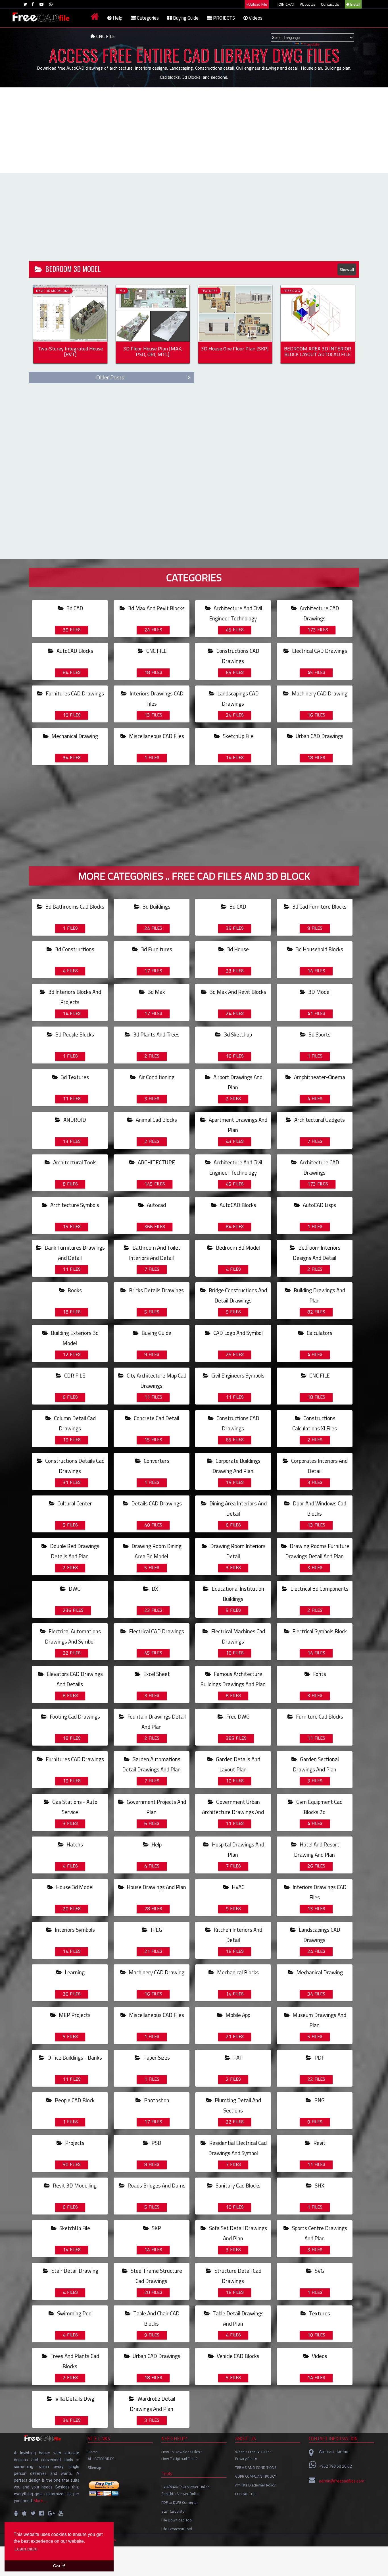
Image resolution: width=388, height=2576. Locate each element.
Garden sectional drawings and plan (316, 1764)
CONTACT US (245, 2494)
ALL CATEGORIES (101, 2459)
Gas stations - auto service (74, 1807)
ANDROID (74, 1120)
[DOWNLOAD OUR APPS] (16, 2513)
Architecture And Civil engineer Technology (236, 613)
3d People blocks (74, 1034)
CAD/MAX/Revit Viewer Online (185, 2487)
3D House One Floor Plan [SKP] (235, 350)
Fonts (317, 1674)
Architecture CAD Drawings (319, 613)
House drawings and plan (156, 1887)
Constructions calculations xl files (315, 1423)
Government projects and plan (156, 1807)
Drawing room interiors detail (237, 1551)
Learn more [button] (26, 2549)
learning (74, 1972)
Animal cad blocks (156, 1120)
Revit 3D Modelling (74, 2186)
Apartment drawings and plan (237, 1125)
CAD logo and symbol (237, 1333)
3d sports (319, 1034)
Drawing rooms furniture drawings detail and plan (317, 1551)
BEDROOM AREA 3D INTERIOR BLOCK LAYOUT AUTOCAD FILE (318, 352)
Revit (316, 2143)
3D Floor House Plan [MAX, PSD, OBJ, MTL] (153, 352)
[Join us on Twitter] (33, 2513)
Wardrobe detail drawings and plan (153, 2404)
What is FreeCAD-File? (253, 2452)
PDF (316, 2058)
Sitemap (94, 2467)
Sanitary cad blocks (237, 2186)
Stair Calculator (174, 2511)
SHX (316, 2186)
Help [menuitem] (117, 18)
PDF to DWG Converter (180, 2502)
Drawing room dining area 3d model (156, 1551)
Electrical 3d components (319, 1589)
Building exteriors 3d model (74, 1338)
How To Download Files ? (182, 2452)
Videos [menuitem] (255, 18)
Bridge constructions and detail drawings (237, 1295)
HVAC (235, 1887)
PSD (153, 2143)
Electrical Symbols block (319, 1631)
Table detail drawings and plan (237, 2319)
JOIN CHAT (286, 4)
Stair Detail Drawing (74, 2271)
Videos (317, 2356)
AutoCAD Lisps (319, 1205)
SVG (316, 2271)
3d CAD (73, 608)
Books (72, 1290)
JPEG (153, 1930)
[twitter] (25, 4)
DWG (72, 1589)
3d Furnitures (156, 949)
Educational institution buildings (237, 1594)
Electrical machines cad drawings (237, 1636)
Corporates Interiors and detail (319, 1466)
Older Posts (110, 377)
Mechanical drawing (74, 736)
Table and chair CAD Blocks (156, 2319)
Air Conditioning (156, 1077)
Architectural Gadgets (319, 1120)
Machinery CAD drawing (319, 693)
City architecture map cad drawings (156, 1381)
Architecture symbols (74, 1205)
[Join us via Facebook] (41, 2513)
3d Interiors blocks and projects (74, 997)
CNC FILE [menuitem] (105, 36)
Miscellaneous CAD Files (156, 736)
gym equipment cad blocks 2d (319, 1807)
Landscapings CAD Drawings (237, 699)
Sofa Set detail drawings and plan (237, 2233)
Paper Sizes (156, 2058)
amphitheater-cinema (319, 1077)
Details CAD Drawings (156, 1503)
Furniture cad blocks (319, 1717)
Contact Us (330, 4)
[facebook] (33, 4)
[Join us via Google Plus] (51, 2513)
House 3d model (74, 1887)
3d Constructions (74, 949)
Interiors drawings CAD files (156, 699)
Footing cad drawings (74, 1717)
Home (93, 2452)
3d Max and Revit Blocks (156, 608)
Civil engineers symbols (237, 1376)
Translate (312, 44)
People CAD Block (74, 2100)
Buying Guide (156, 1333)
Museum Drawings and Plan (319, 2020)
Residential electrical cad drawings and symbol (237, 2148)
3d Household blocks (319, 949)
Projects (74, 2143)
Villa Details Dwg (74, 2399)
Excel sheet (156, 1674)
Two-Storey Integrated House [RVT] (70, 352)
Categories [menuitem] (147, 18)
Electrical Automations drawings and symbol (73, 1636)
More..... (40, 2501)
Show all (347, 269)
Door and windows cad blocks (319, 1509)
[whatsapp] (51, 4)
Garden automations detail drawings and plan (151, 1764)
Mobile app (237, 2015)
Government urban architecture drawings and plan (233, 1812)
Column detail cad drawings (74, 1423)
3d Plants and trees (156, 1034)
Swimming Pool (74, 2313)
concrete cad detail (156, 1418)
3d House (237, 949)
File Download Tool (177, 2520)
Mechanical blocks (237, 1972)
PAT (234, 2058)
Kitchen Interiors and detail (237, 1935)
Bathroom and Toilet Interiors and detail (155, 1253)
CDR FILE (74, 1376)
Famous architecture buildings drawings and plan (233, 1679)
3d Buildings (156, 907)
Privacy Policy (246, 2459)
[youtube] (41, 4)
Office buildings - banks (74, 2058)
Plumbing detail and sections (237, 2105)
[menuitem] (95, 18)
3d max (155, 992)
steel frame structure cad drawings (156, 2276)
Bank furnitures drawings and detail (74, 1253)
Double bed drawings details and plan (74, 1551)
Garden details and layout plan (237, 1764)
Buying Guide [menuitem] (185, 18)
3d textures (74, 1077)
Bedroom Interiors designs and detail (317, 1253)
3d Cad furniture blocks (319, 907)
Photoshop (156, 2100)
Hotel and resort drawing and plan (317, 1850)
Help (153, 1844)
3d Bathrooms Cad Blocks (74, 907)
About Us (308, 4)
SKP (153, 2228)
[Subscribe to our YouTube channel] (61, 2513)
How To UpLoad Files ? (179, 2459)
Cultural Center (74, 1503)
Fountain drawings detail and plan (156, 1722)
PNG (316, 2100)
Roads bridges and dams (156, 2186)
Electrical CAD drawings (319, 651)
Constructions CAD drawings (237, 656)
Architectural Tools (74, 1162)
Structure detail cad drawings (237, 2276)
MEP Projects (74, 2015)
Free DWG (237, 1717)
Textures (319, 2313)
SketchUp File (237, 736)
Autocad (155, 1205)
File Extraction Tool (177, 2529)
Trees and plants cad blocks (74, 2361)
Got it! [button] (59, 2566)
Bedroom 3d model (237, 1248)
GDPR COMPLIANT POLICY (256, 2476)
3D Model (319, 992)
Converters (156, 1461)
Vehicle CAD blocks (237, 2356)
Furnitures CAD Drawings (74, 693)
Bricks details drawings (156, 1290)
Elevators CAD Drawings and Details (74, 1679)
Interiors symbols (74, 1930)
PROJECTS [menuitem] (223, 18)
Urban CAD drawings (319, 736)
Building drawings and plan (319, 1295)
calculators (319, 1333)
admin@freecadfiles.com (342, 2481)
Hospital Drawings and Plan (237, 1850)
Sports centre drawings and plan (319, 2233)
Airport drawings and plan (237, 1082)
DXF (153, 1589)
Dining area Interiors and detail (237, 1509)
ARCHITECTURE (156, 1162)
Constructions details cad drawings (74, 1466)
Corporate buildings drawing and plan (236, 1466)
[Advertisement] (194, 130)
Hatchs (73, 1844)
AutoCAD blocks (74, 651)
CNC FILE (156, 651)
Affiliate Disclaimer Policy (255, 2485)
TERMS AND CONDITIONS (256, 2467)
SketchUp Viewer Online (181, 2494)
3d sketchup (237, 1034)
